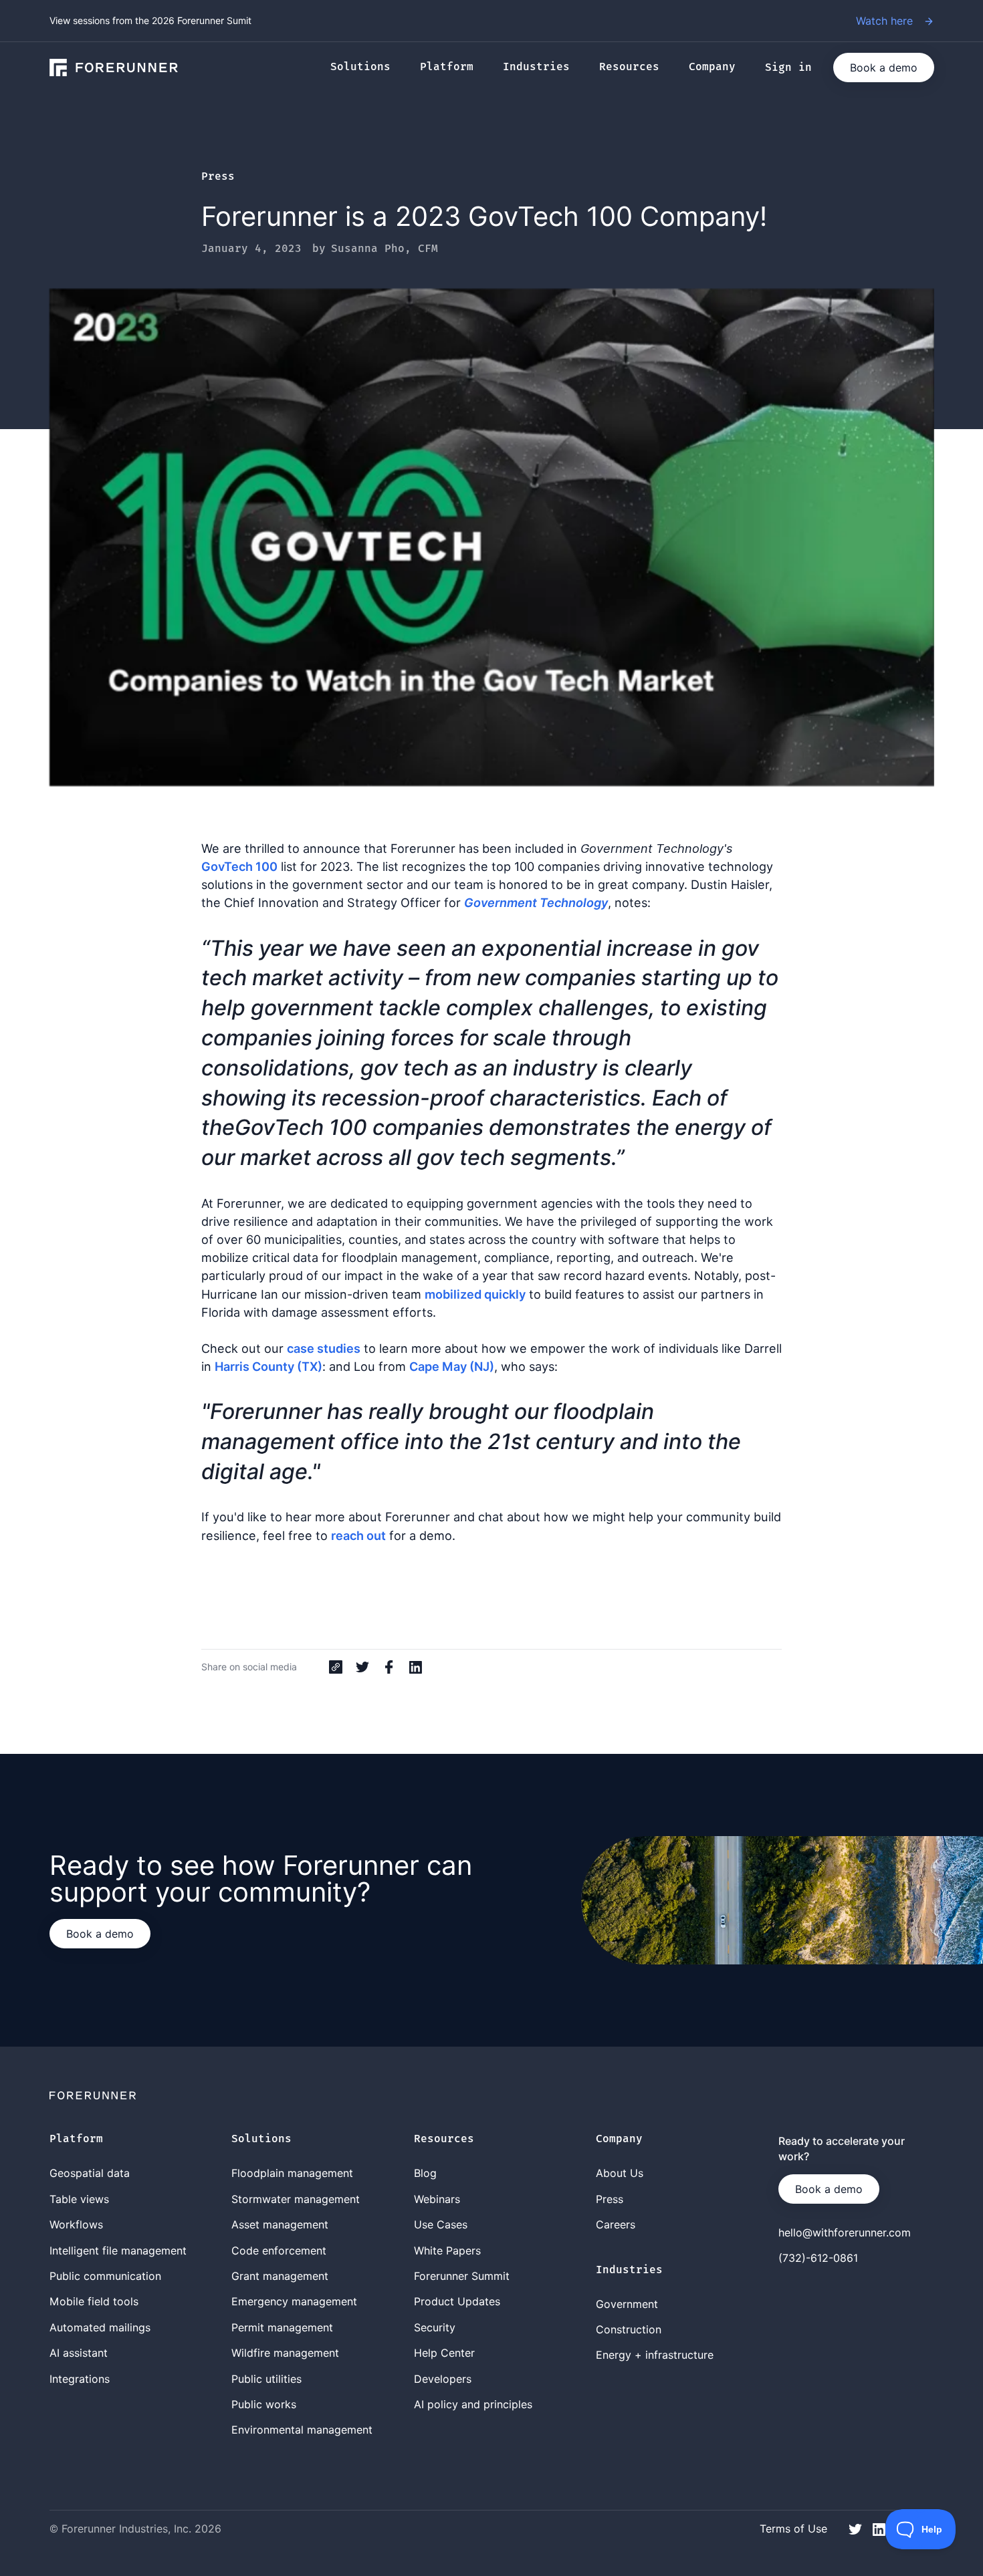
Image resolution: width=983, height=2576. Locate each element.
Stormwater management (296, 2199)
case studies (324, 1348)
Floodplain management (292, 2173)
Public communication (105, 2276)
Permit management (282, 2327)
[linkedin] (879, 2528)
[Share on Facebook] (389, 1667)
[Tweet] (362, 1667)
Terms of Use (793, 2529)
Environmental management (302, 2430)
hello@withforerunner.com (845, 2232)
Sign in (788, 68)
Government (627, 2304)
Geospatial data (90, 2173)
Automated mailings (100, 2327)
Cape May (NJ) (452, 1366)
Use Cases (441, 2224)
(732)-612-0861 (818, 2258)
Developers (443, 2379)
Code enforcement (279, 2250)
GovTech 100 (239, 866)
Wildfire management (285, 2353)
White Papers (447, 2250)
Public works (264, 2404)
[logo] (114, 68)
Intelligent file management (118, 2250)
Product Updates (457, 2301)
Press (218, 177)
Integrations (80, 2379)
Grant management (280, 2276)
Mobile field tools (94, 2301)
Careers (616, 2224)
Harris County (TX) (268, 1366)
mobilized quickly (475, 1294)
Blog (425, 2173)
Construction (629, 2329)
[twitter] (855, 2528)
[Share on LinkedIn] (416, 1667)
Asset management (280, 2224)
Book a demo (884, 68)
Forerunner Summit (462, 2276)
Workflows (76, 2224)
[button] (367, 68)
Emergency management (294, 2301)
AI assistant (79, 2353)
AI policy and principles (473, 2404)
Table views (79, 2199)
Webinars (437, 2199)
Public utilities (266, 2379)
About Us (620, 2173)
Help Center (444, 2353)
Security (435, 2327)
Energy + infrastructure (655, 2355)
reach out (358, 1535)
